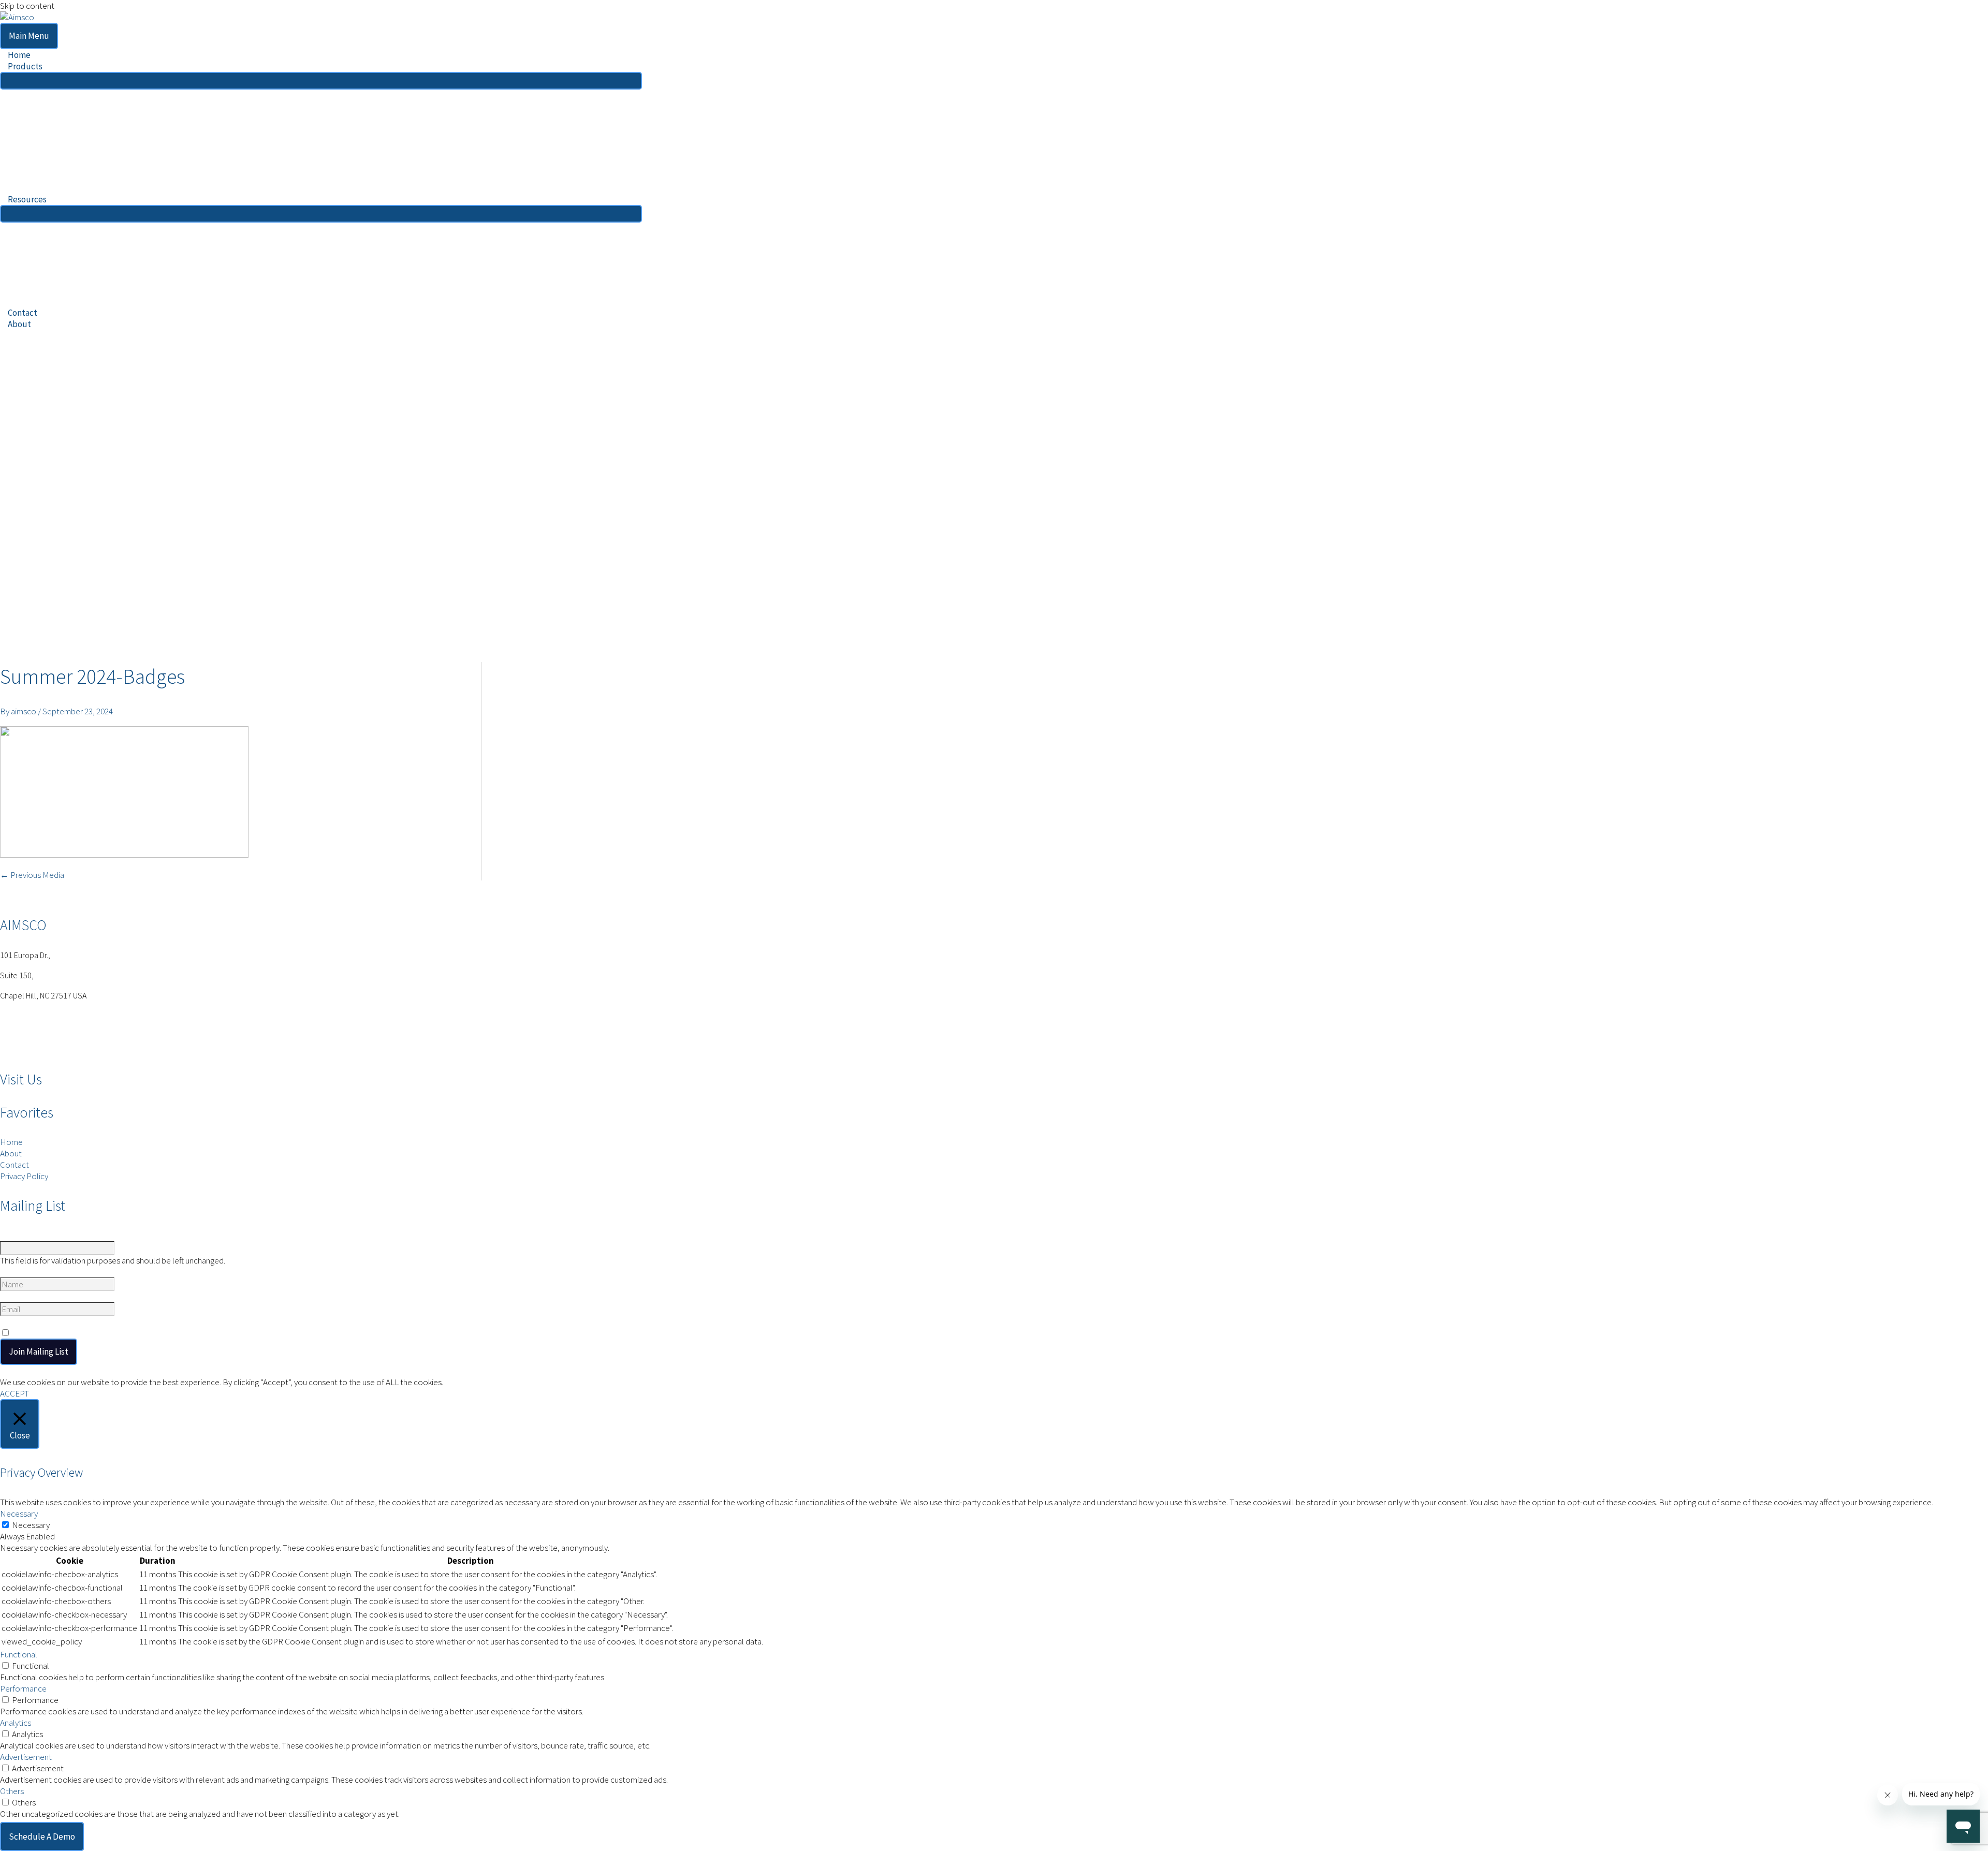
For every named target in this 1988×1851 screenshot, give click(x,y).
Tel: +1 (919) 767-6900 (39, 1016)
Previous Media (32, 875)
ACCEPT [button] (14, 1393)
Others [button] (12, 1791)
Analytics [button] (16, 1723)
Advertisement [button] (26, 1757)
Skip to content (27, 6)
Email (11, 1297)
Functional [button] (19, 1654)
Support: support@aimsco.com (56, 1050)
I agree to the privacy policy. (66, 1333)
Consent (17, 1321)
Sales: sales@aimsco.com (47, 1027)
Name (11, 1236)
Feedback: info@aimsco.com (52, 1038)
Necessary (31, 1525)
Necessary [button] (19, 1514)
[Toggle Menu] (321, 81)
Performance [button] (23, 1688)
